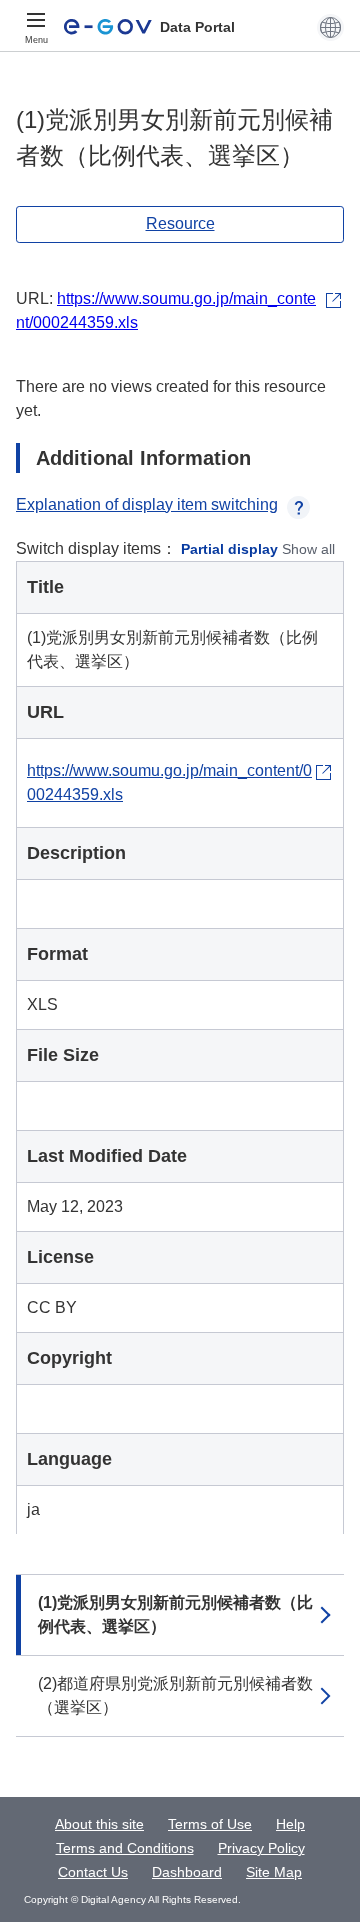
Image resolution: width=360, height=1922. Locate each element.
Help (290, 1824)
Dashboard (187, 1872)
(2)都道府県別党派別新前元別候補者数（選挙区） (175, 1695)
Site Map (274, 1872)
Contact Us (93, 1872)
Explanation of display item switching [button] (147, 504)
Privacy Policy (261, 1848)
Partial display (229, 549)
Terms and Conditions (125, 1848)
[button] (330, 27)
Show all (308, 549)
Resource (180, 223)
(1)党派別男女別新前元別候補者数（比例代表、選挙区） (175, 1614)
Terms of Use (210, 1824)
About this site (99, 1824)
